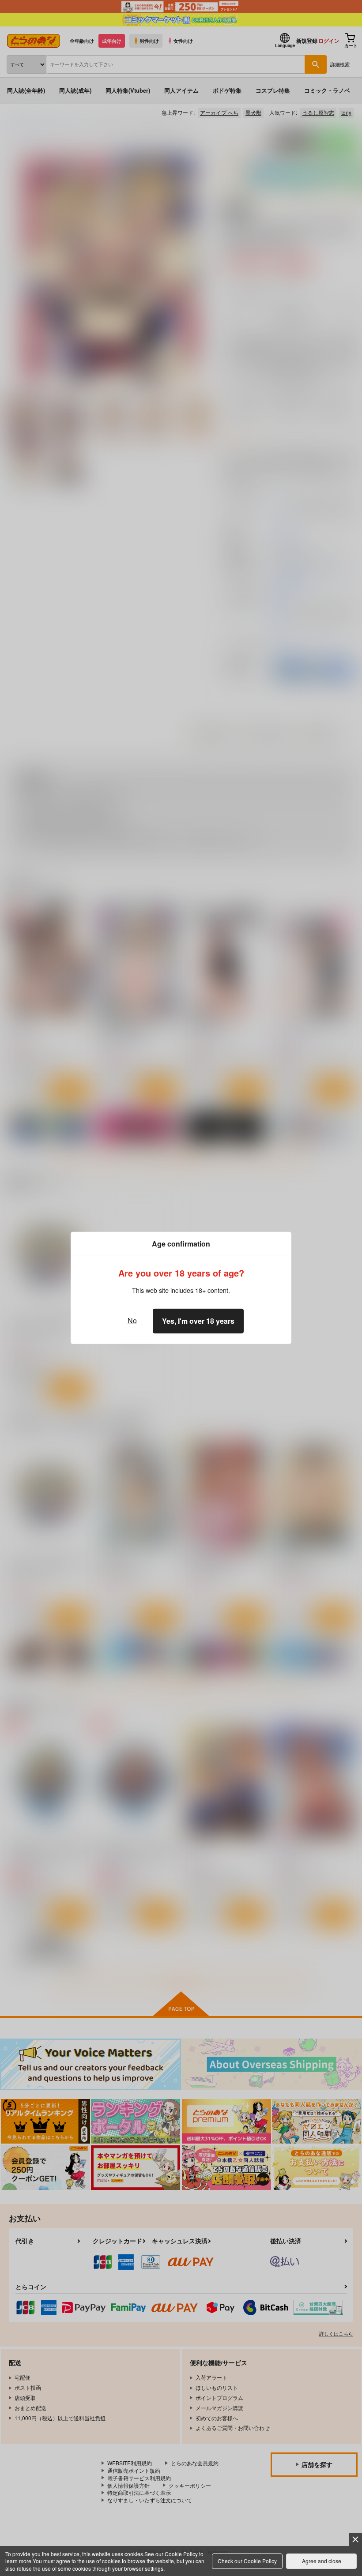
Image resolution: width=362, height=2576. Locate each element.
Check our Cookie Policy (247, 2561)
